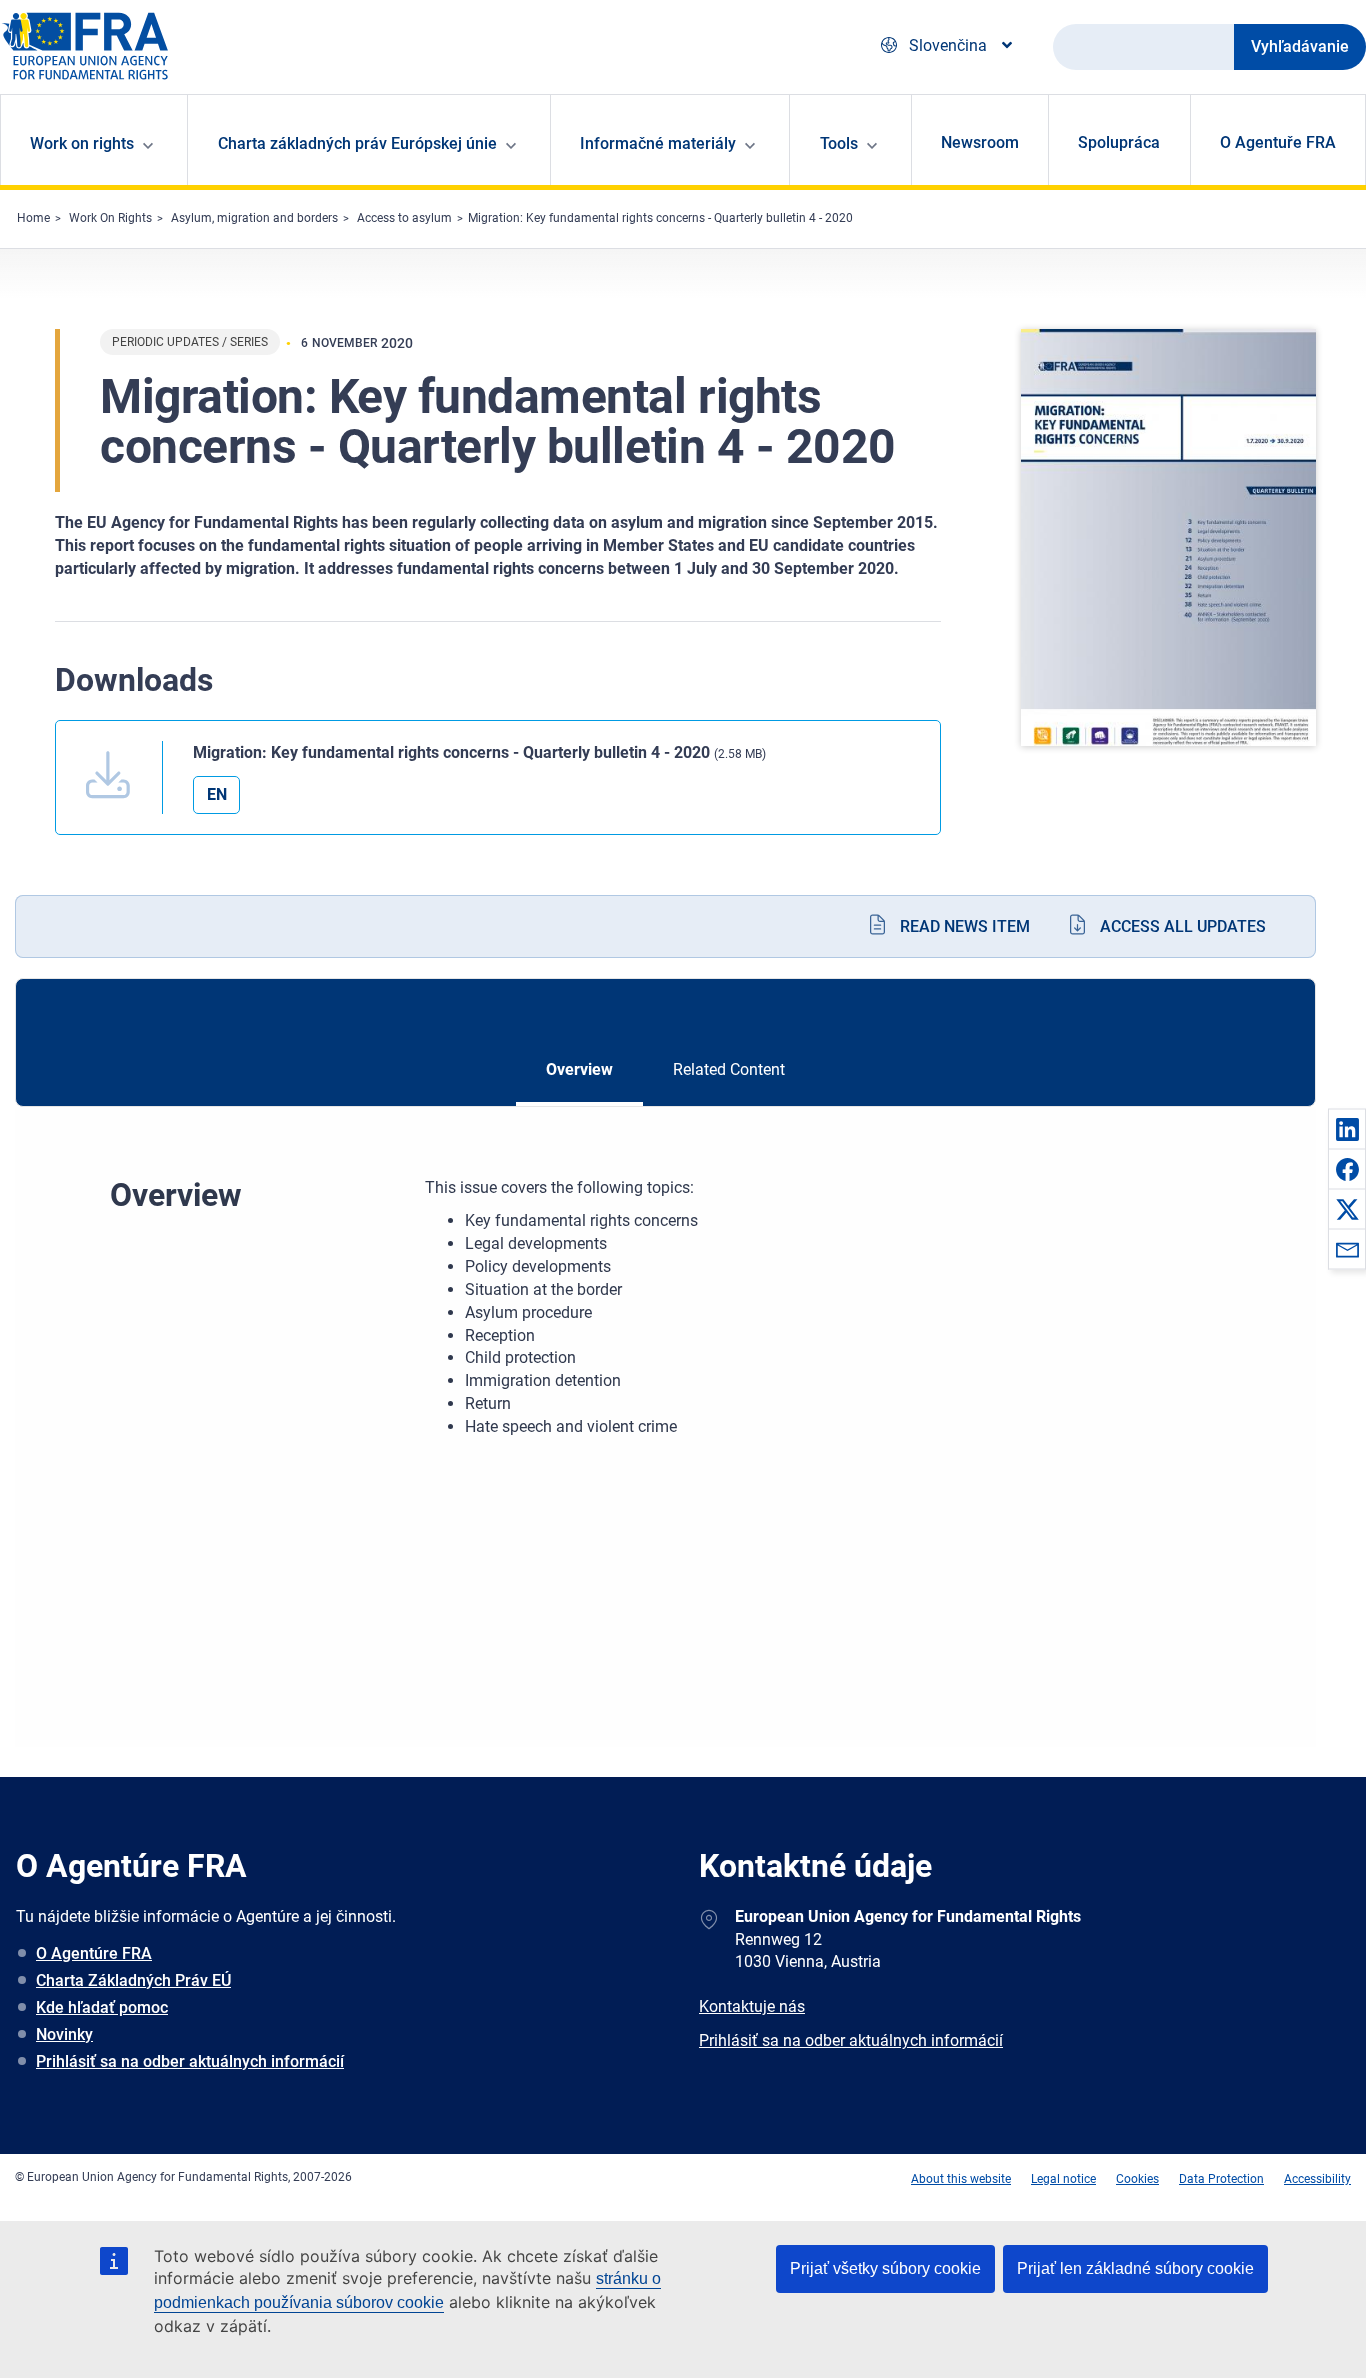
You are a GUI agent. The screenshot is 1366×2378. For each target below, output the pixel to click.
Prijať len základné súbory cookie (1135, 2268)
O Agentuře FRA (1278, 142)
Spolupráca (1119, 142)
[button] (1347, 1129)
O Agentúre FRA (94, 1953)
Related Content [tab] (729, 1069)
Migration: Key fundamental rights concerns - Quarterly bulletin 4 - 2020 (660, 218)
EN (217, 794)
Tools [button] (839, 143)
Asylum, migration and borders (254, 218)
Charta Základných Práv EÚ (133, 1980)
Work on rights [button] (82, 143)
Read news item (965, 926)
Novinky (64, 2034)
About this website (961, 2179)
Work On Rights (110, 218)
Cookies (1137, 2179)
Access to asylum (404, 218)
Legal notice (1063, 2179)
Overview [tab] (579, 1069)
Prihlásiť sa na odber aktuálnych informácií (190, 2061)
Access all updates (1183, 926)
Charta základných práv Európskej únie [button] (357, 143)
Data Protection (1221, 2179)
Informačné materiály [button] (658, 143)
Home (33, 218)
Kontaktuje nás (752, 2006)
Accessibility (1317, 2179)
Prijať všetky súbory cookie (885, 2268)
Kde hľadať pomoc (102, 2007)
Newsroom (980, 142)
